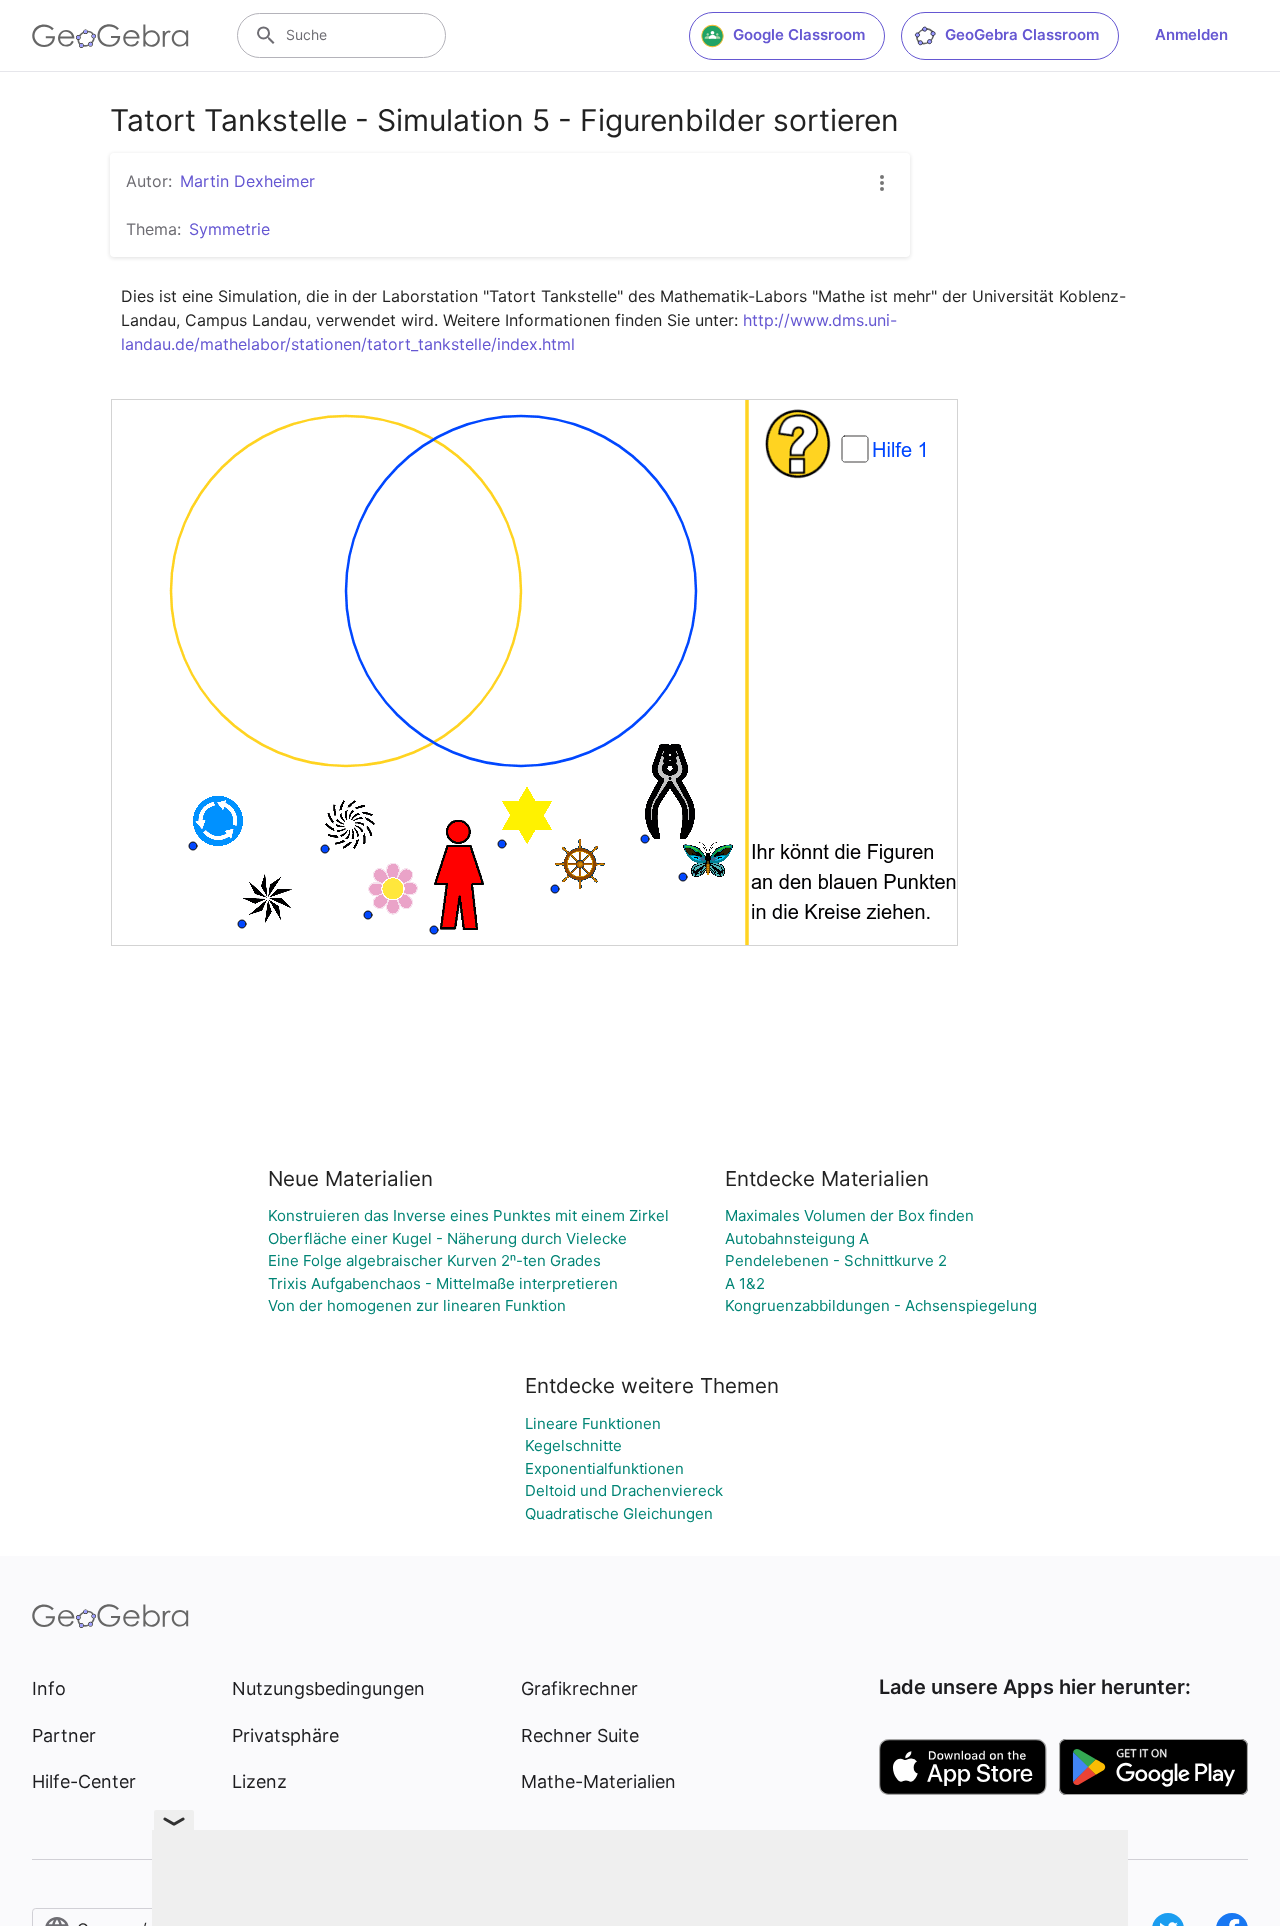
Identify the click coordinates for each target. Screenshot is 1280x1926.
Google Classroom (799, 34)
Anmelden (1191, 34)
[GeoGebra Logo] (110, 36)
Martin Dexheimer (247, 181)
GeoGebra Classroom (1022, 34)
